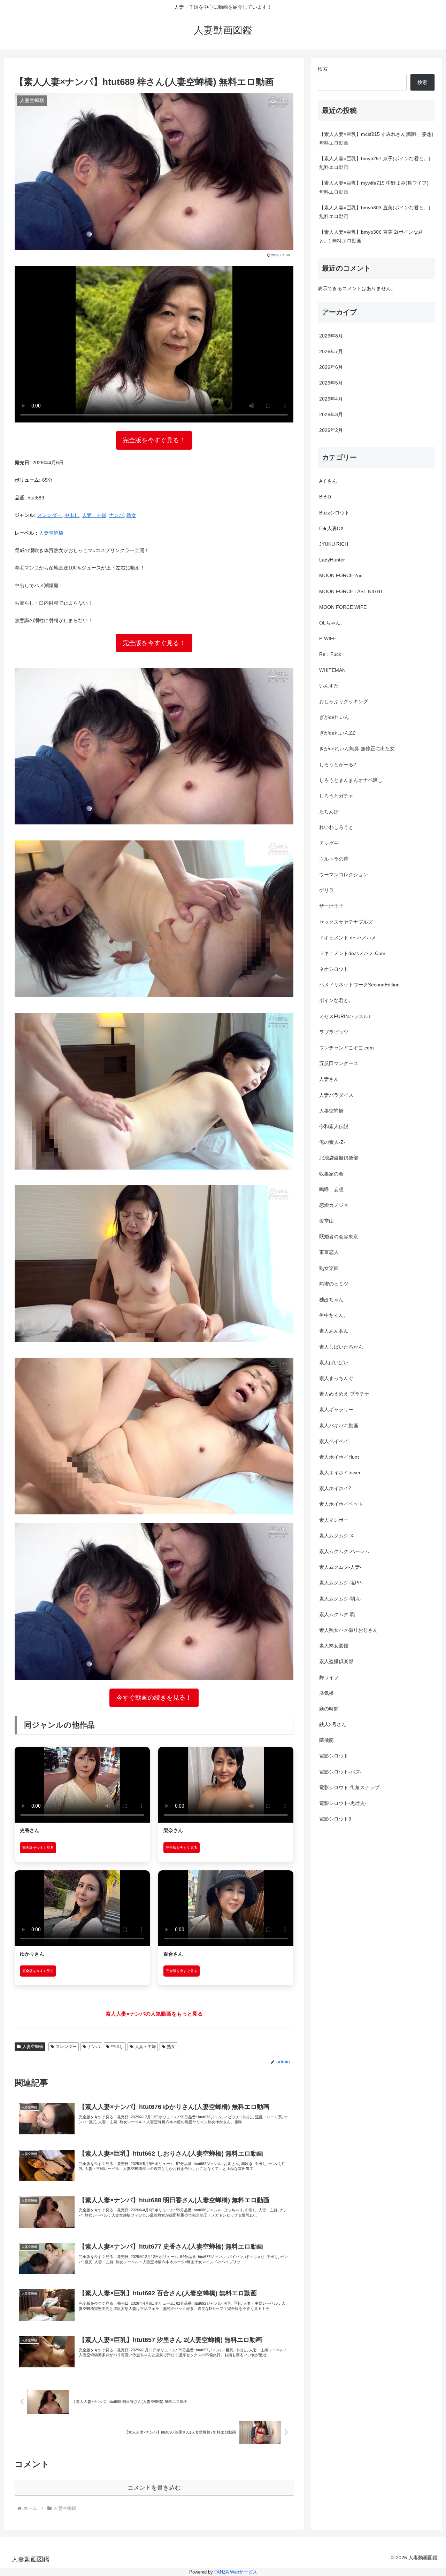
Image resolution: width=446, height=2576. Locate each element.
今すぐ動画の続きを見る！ (154, 1698)
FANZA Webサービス (236, 2572)
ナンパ (116, 515)
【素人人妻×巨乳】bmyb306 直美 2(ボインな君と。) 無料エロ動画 (371, 236)
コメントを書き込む (154, 2488)
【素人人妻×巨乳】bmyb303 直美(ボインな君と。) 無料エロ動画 (375, 212)
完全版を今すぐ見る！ (154, 440)
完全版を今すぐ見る (38, 1848)
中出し (72, 515)
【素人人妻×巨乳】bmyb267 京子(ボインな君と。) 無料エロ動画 (375, 163)
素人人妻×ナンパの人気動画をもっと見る (154, 2014)
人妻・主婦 (94, 515)
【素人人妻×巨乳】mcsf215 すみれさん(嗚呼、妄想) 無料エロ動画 (376, 138)
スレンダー (49, 515)
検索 (323, 69)
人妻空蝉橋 (51, 533)
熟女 (131, 515)
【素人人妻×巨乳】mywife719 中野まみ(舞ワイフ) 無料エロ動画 (374, 187)
